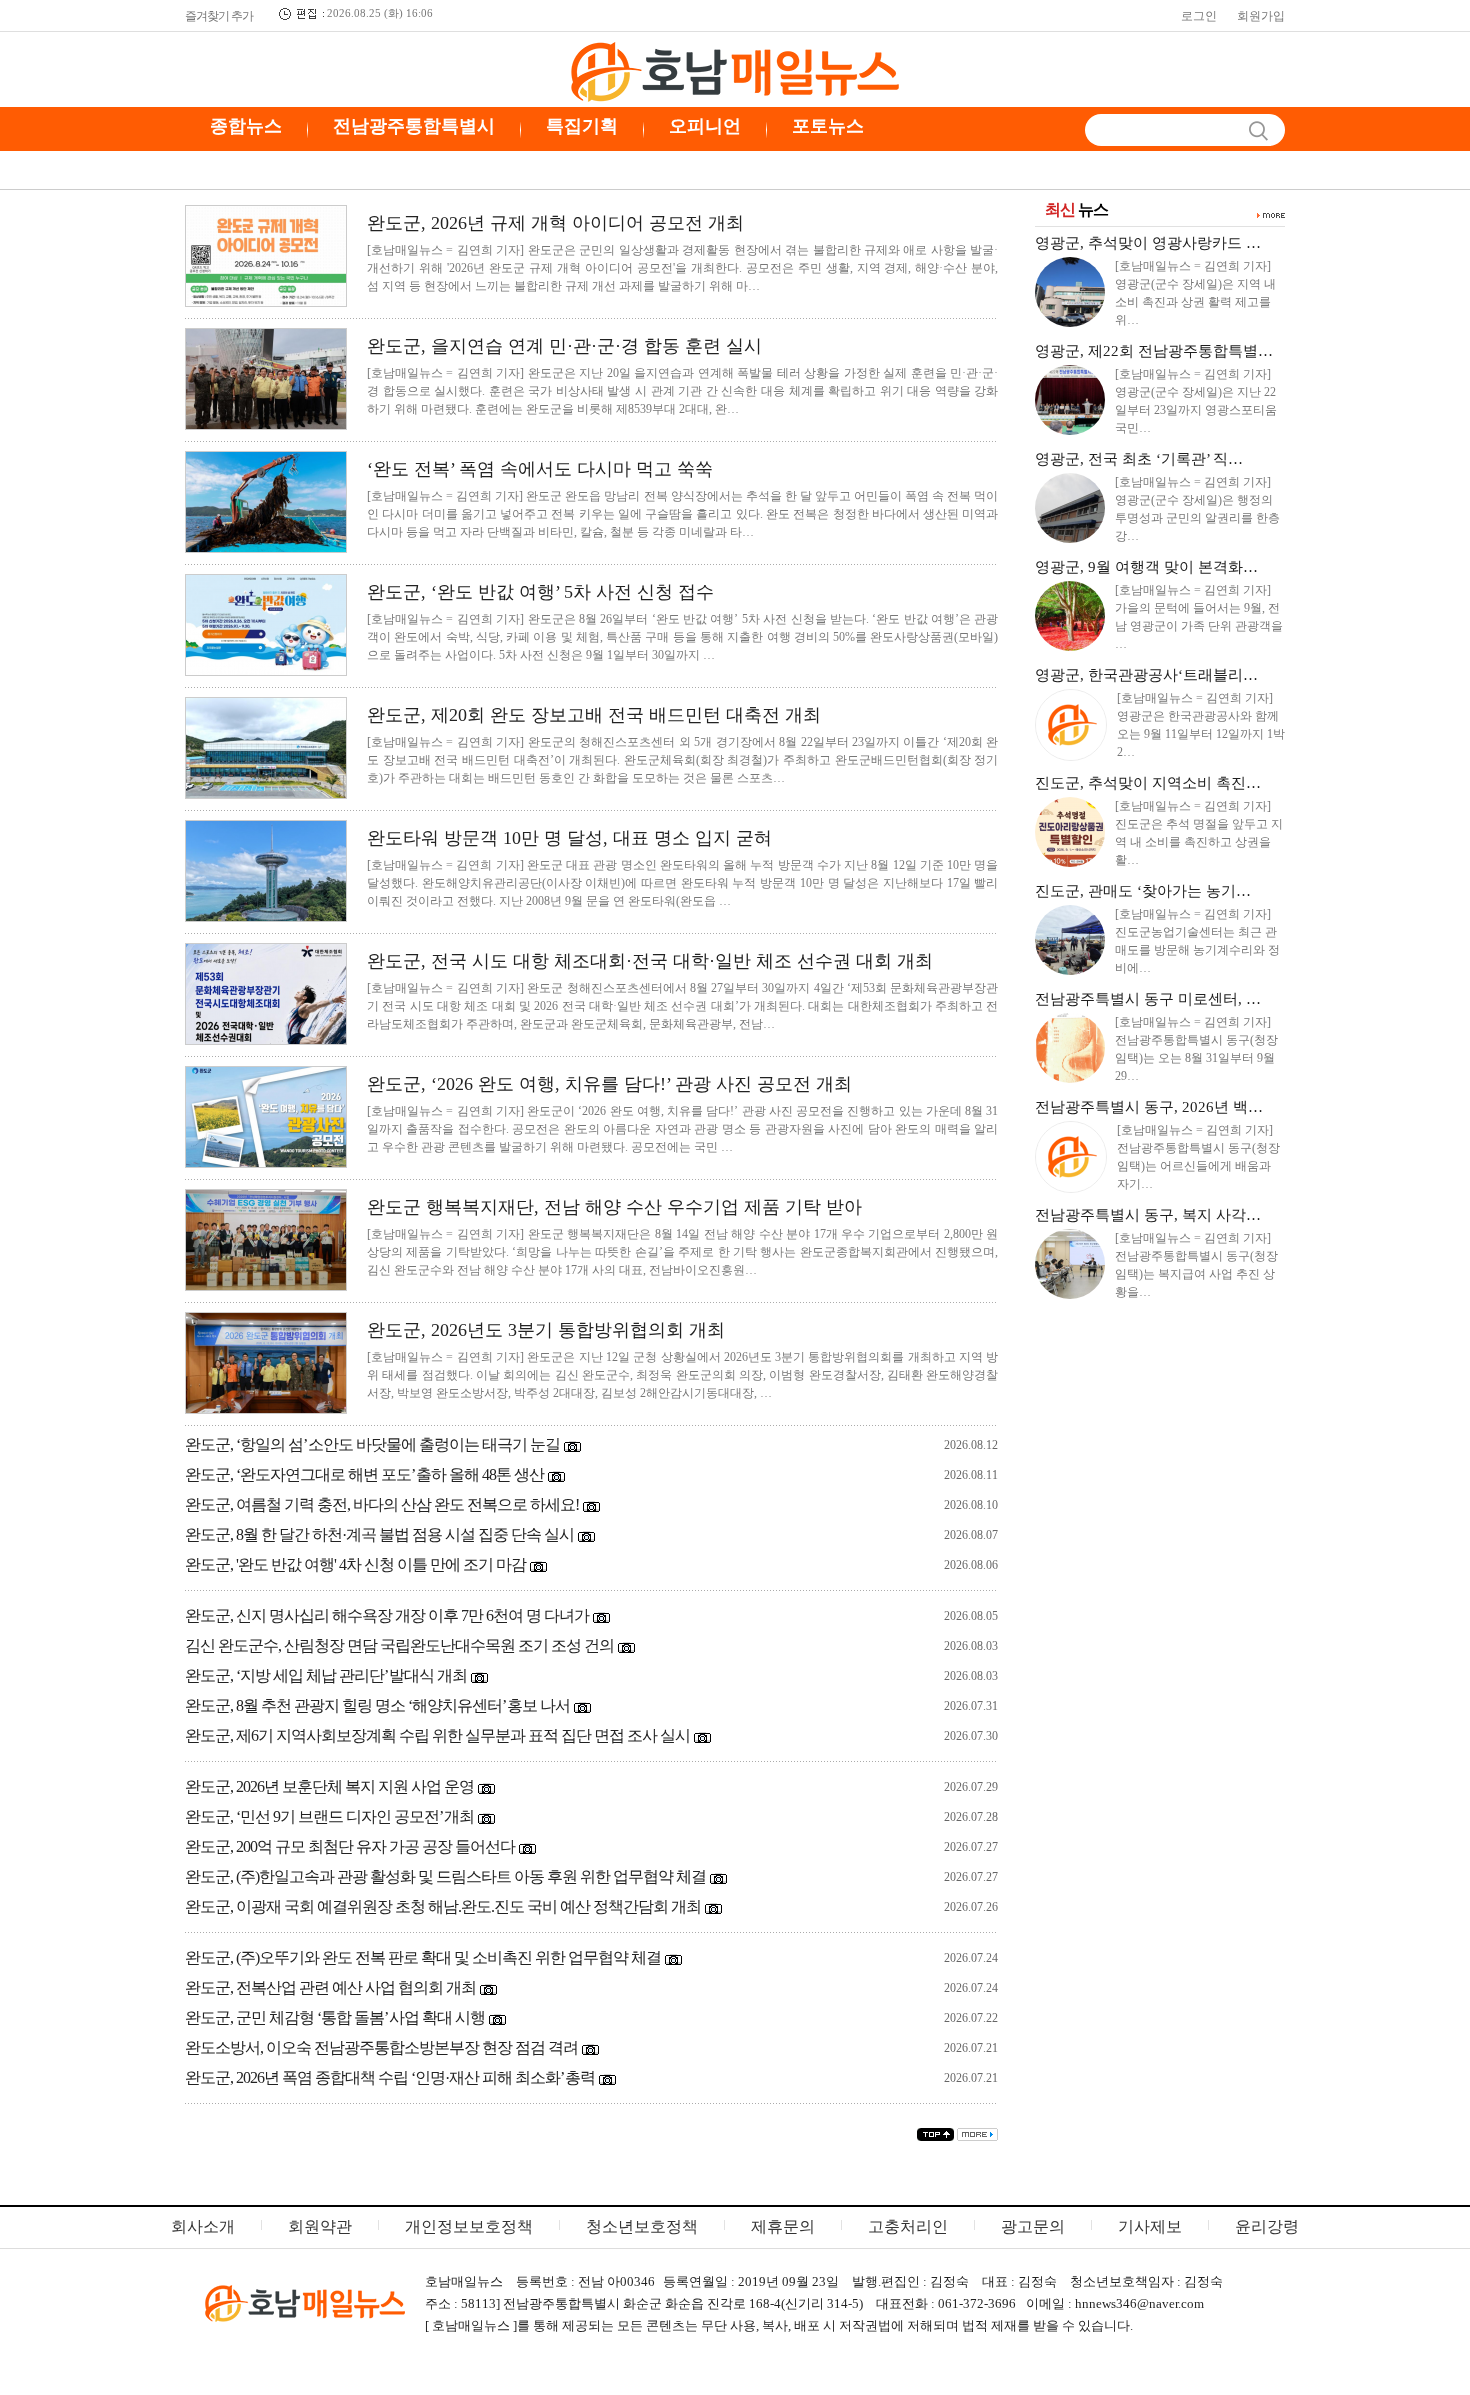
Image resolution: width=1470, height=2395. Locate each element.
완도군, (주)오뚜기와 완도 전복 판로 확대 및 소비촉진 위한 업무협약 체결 (423, 1957)
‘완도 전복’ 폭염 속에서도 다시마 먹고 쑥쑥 (540, 469)
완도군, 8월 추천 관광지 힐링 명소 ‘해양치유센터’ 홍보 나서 (377, 1705)
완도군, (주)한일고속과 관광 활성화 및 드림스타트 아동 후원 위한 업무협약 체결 (445, 1876)
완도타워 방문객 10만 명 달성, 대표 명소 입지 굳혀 (569, 838)
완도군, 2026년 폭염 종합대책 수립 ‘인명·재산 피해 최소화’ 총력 (390, 2077)
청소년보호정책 (642, 2226)
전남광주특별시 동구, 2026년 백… (1149, 1107)
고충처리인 (908, 2226)
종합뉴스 (246, 126)
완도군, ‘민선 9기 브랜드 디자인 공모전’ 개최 (329, 1816)
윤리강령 (1267, 2226)
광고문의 (1033, 2226)
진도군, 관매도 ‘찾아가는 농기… (1143, 891)
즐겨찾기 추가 (219, 16)
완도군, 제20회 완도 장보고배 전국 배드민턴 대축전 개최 (594, 715)
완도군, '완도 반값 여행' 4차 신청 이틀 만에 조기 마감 (355, 1564)
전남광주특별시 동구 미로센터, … (1148, 999)
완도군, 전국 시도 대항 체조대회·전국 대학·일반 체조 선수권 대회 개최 (650, 961)
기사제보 (1150, 2226)
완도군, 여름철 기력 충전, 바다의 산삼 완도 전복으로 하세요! (382, 1504)
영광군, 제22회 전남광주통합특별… (1154, 351)
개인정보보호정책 (469, 2226)
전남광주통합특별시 (414, 126)
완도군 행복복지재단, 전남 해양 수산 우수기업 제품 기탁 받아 (614, 1207)
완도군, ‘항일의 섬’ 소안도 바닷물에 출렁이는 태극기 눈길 (372, 1444)
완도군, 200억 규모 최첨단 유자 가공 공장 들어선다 (350, 1846)
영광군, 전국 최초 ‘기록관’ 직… (1139, 459)
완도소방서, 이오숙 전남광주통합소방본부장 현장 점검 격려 (381, 2047)
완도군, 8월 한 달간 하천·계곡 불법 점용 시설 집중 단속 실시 (379, 1534)
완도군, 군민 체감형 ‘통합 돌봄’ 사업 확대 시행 (335, 2017)
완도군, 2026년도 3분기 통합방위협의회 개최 (546, 1330)
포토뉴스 (828, 126)
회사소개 (203, 2226)
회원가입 (1261, 16)
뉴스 (1076, 209)
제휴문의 (783, 2226)
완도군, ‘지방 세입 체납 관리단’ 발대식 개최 (326, 1675)
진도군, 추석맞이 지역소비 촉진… (1148, 783)
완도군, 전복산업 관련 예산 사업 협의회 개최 (330, 1987)
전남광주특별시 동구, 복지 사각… (1148, 1215)
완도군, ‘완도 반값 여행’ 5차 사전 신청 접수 (540, 592)
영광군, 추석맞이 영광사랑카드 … (1148, 243)
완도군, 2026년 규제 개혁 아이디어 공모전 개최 (555, 223)
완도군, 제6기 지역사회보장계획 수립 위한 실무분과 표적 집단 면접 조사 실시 (437, 1735)
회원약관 (320, 2226)
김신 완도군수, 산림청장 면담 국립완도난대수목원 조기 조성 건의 (399, 1645)
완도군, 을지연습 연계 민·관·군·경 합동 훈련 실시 (564, 346)
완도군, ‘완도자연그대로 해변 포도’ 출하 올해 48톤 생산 (364, 1474)
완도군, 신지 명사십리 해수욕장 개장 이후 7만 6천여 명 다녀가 (387, 1615)
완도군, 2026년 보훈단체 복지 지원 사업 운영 (329, 1786)
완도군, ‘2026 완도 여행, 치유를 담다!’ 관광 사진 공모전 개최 (609, 1084)
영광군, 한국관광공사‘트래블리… (1146, 675)
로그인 (1199, 16)
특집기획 (582, 126)
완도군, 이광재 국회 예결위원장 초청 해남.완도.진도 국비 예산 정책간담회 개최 (443, 1906)
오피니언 (705, 126)
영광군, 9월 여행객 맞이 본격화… (1146, 567)
